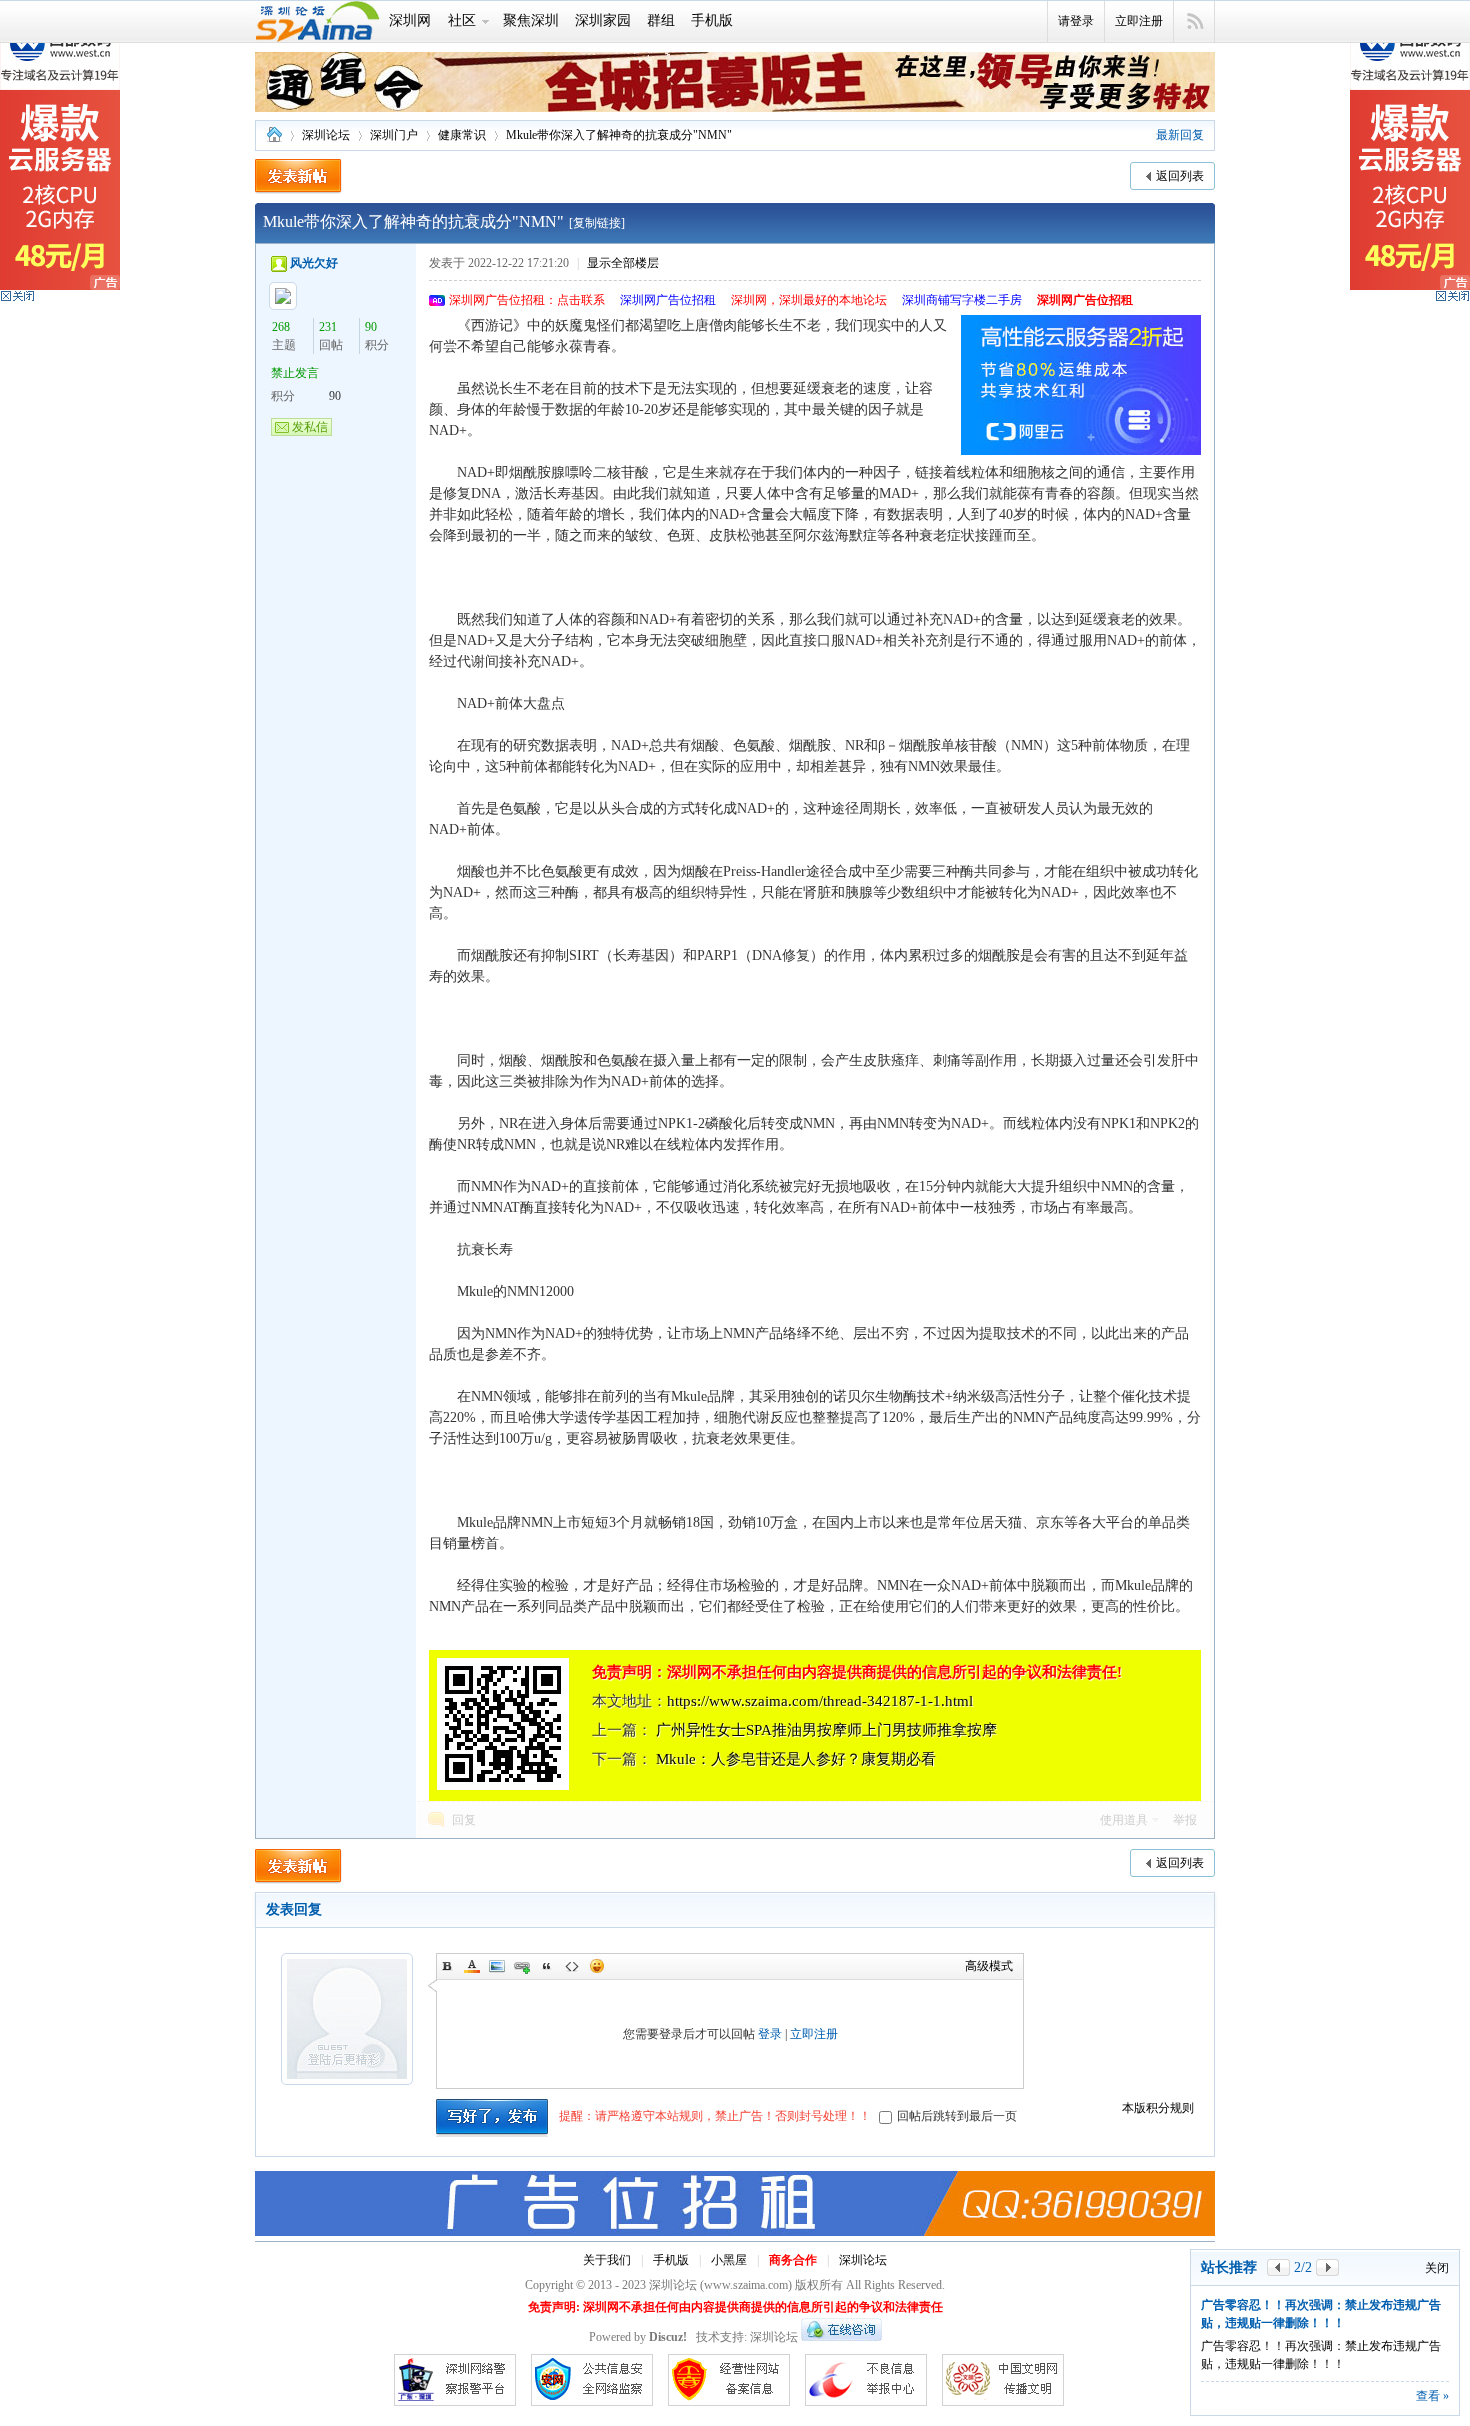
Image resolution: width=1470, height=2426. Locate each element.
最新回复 (1180, 135)
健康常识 (462, 135)
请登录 (1076, 21)
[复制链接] (597, 223)
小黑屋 (729, 2260)
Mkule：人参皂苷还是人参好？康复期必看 (796, 1759)
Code (572, 1966)
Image (497, 1966)
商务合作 (793, 2260)
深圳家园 (603, 20)
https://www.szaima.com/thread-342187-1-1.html (820, 1701)
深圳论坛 (274, 135)
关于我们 (607, 2260)
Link (522, 1966)
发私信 (310, 427)
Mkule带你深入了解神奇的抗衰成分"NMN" (619, 135)
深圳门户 (394, 135)
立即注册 (1139, 21)
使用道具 (1124, 1820)
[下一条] (1327, 2267)
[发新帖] (298, 176)
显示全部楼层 (623, 263)
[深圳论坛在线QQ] (841, 2337)
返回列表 (1180, 176)
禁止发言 (295, 373)
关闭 (1437, 2268)
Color (472, 1966)
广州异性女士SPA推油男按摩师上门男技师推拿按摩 (826, 1730)
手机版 (712, 20)
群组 (661, 20)
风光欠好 (314, 263)
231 (328, 327)
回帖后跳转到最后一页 (957, 2116)
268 (281, 327)
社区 (462, 20)
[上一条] (1278, 2267)
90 (371, 327)
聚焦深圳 (531, 20)
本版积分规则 (1158, 2108)
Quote (547, 1966)
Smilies (597, 1966)
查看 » (1432, 2396)
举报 (1185, 1820)
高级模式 (989, 1966)
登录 (770, 2034)
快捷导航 (1194, 22)
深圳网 (410, 20)
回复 (464, 1820)
